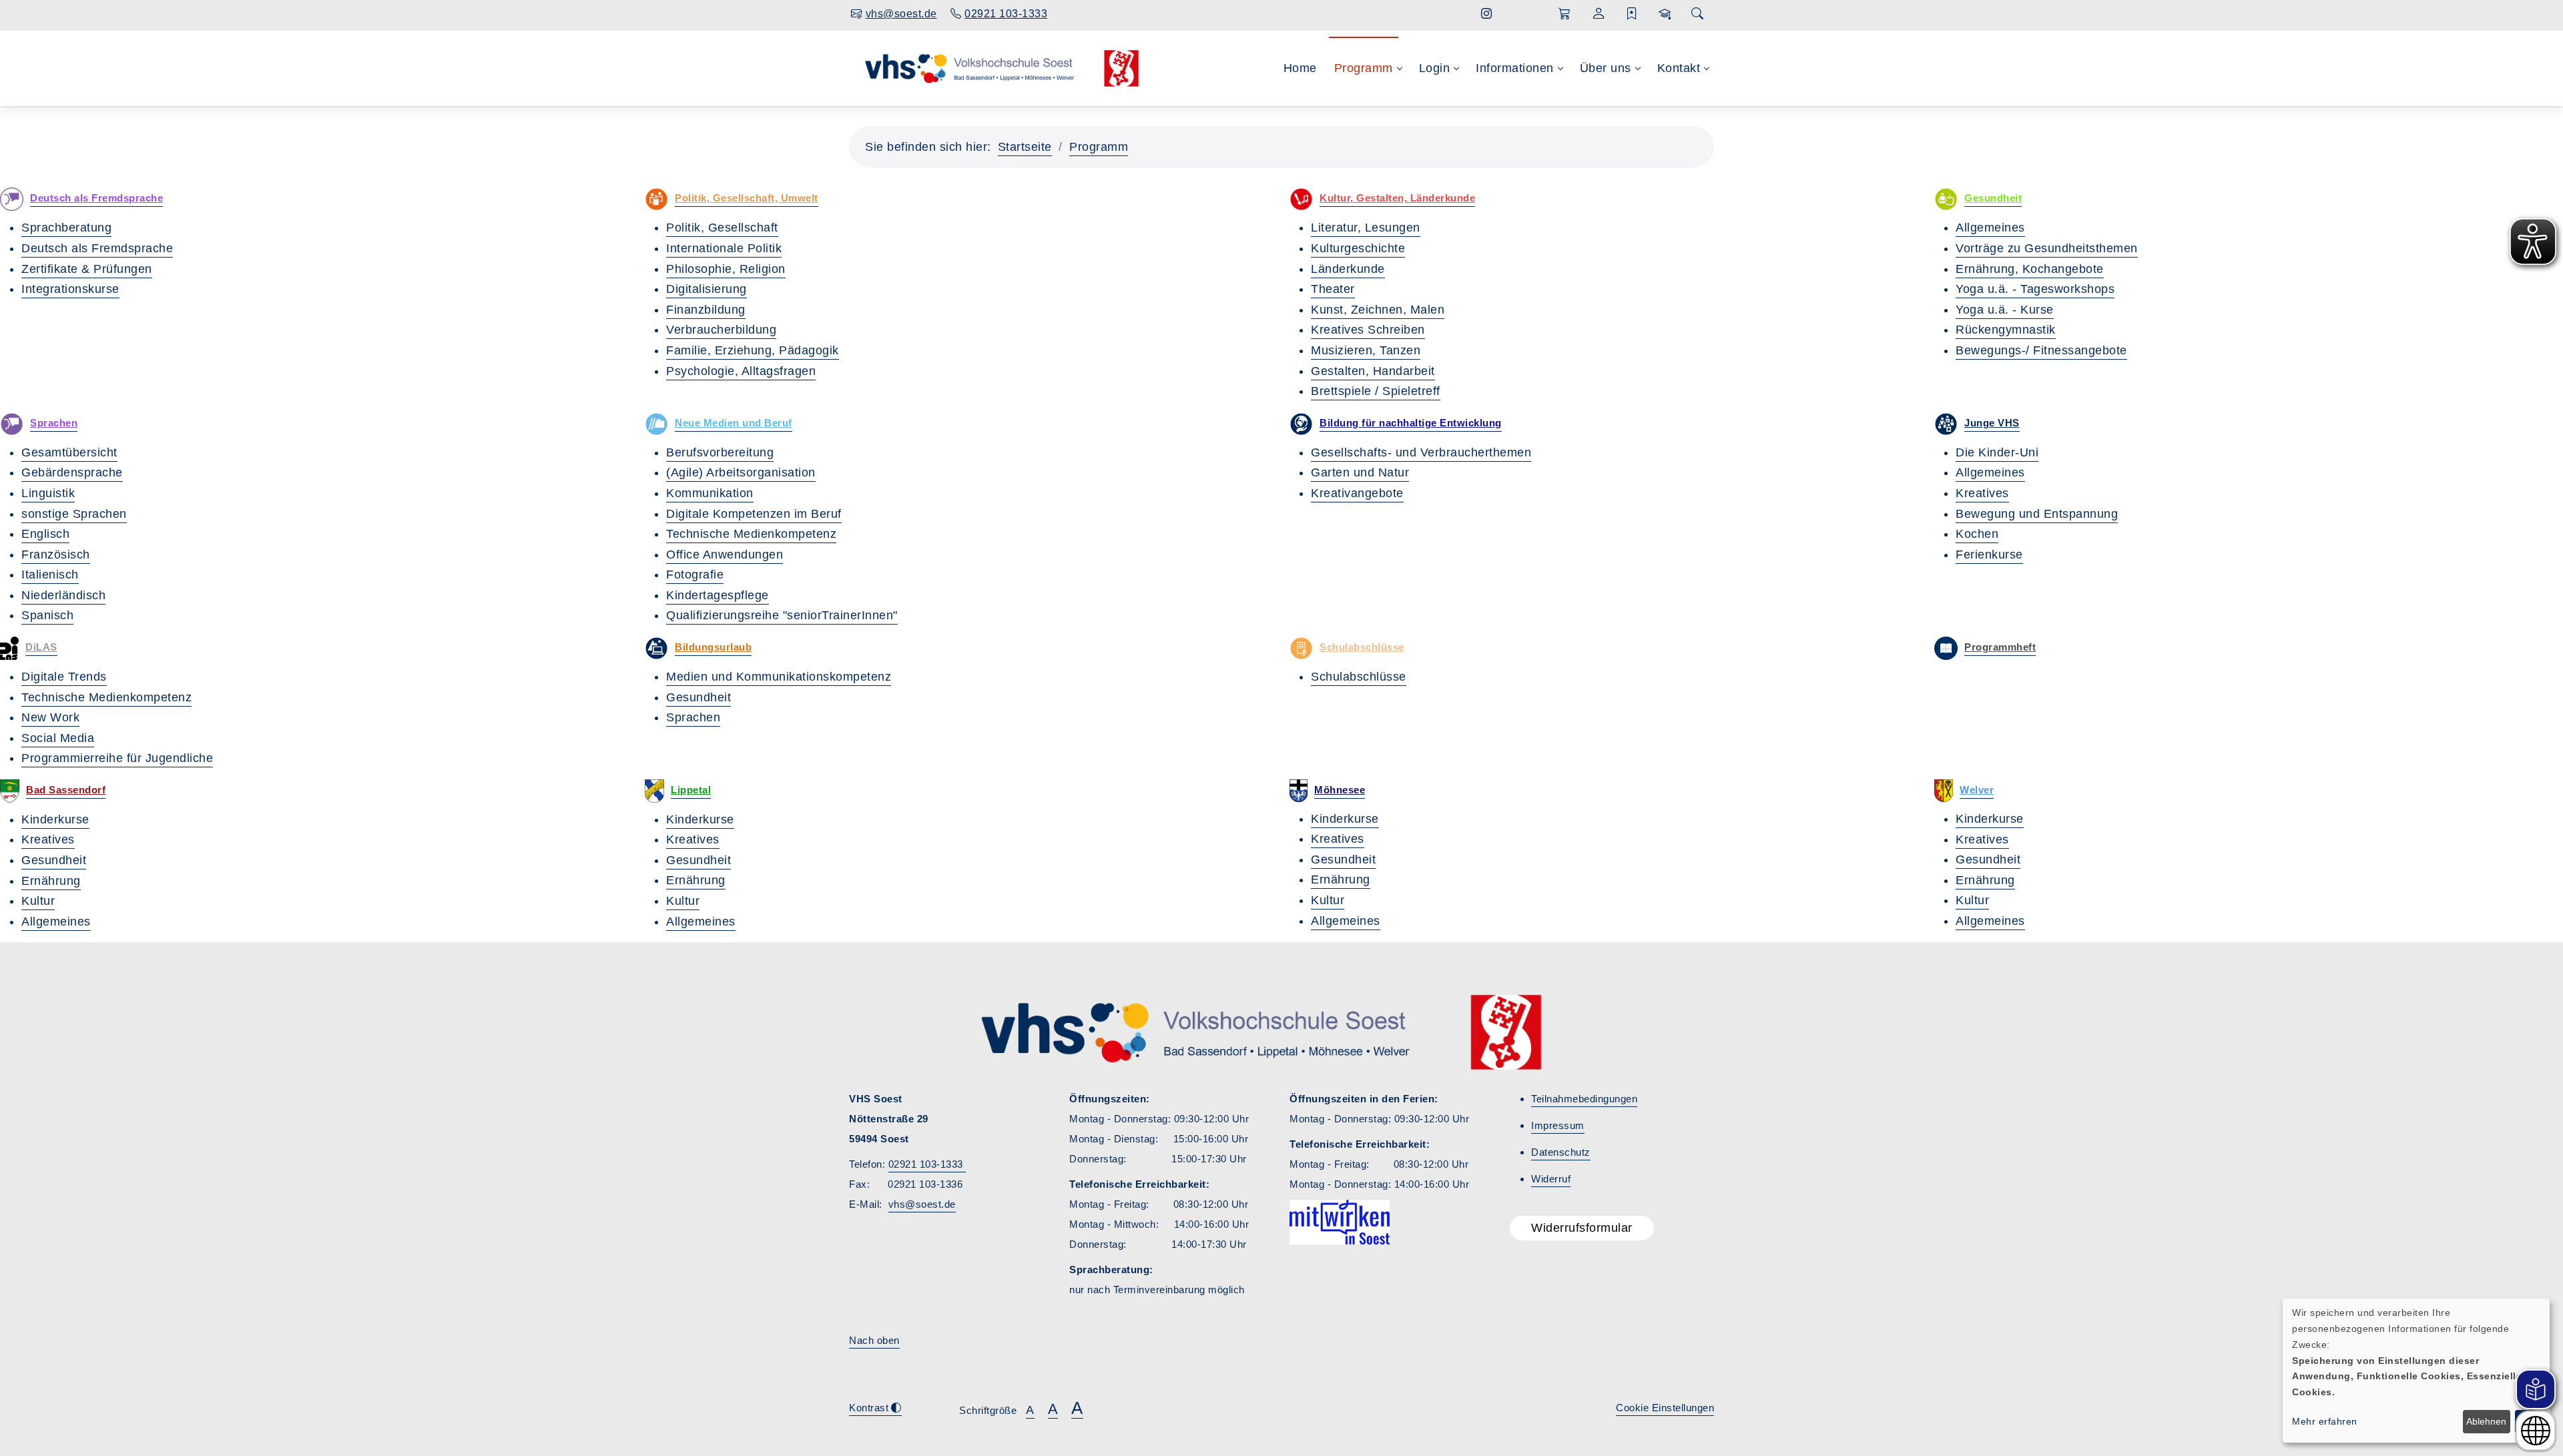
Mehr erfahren (2325, 1421)
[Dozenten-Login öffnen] (1665, 14)
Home (1300, 68)
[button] (1565, 14)
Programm (1099, 147)
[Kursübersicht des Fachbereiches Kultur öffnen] (1301, 199)
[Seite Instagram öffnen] (1487, 14)
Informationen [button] (1515, 68)
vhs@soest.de (922, 1204)
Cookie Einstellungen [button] (1665, 1408)
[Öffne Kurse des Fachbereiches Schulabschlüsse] (1301, 648)
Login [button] (1435, 68)
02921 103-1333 (927, 1164)
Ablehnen (2486, 1421)
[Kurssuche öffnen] (1697, 14)
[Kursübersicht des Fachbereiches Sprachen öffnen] (12, 424)
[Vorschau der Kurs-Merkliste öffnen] (1632, 14)
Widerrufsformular (1582, 1228)
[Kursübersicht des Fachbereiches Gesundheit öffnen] (1946, 199)
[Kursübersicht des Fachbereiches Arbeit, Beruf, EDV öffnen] (656, 424)
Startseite (1025, 147)
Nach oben (874, 1340)
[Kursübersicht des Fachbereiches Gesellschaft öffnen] (656, 199)
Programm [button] (1364, 68)
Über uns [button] (1606, 68)
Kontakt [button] (1679, 68)
